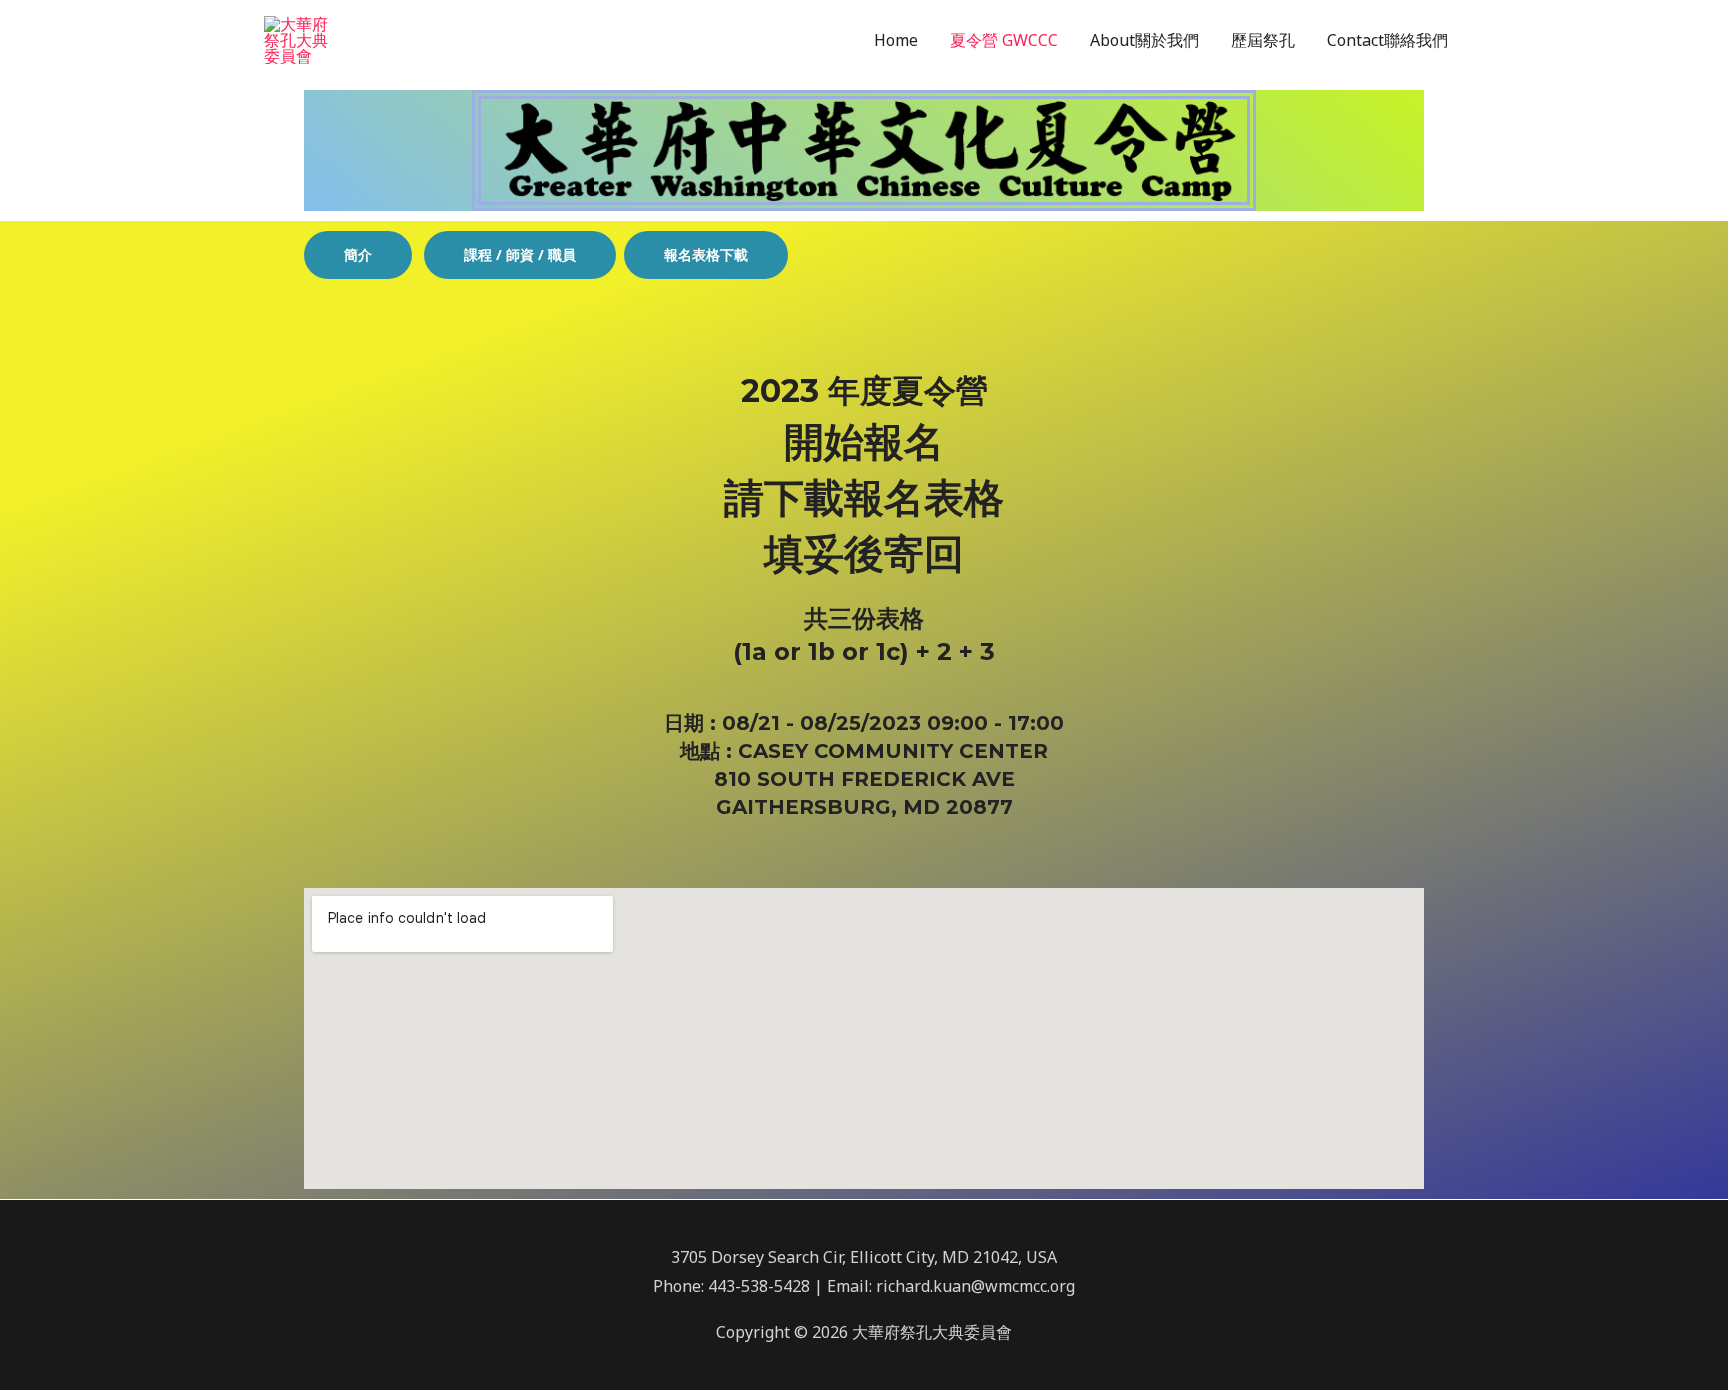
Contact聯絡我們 (1387, 40)
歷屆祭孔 (1263, 40)
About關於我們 (1144, 40)
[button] (358, 255)
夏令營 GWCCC (1004, 40)
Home (896, 40)
